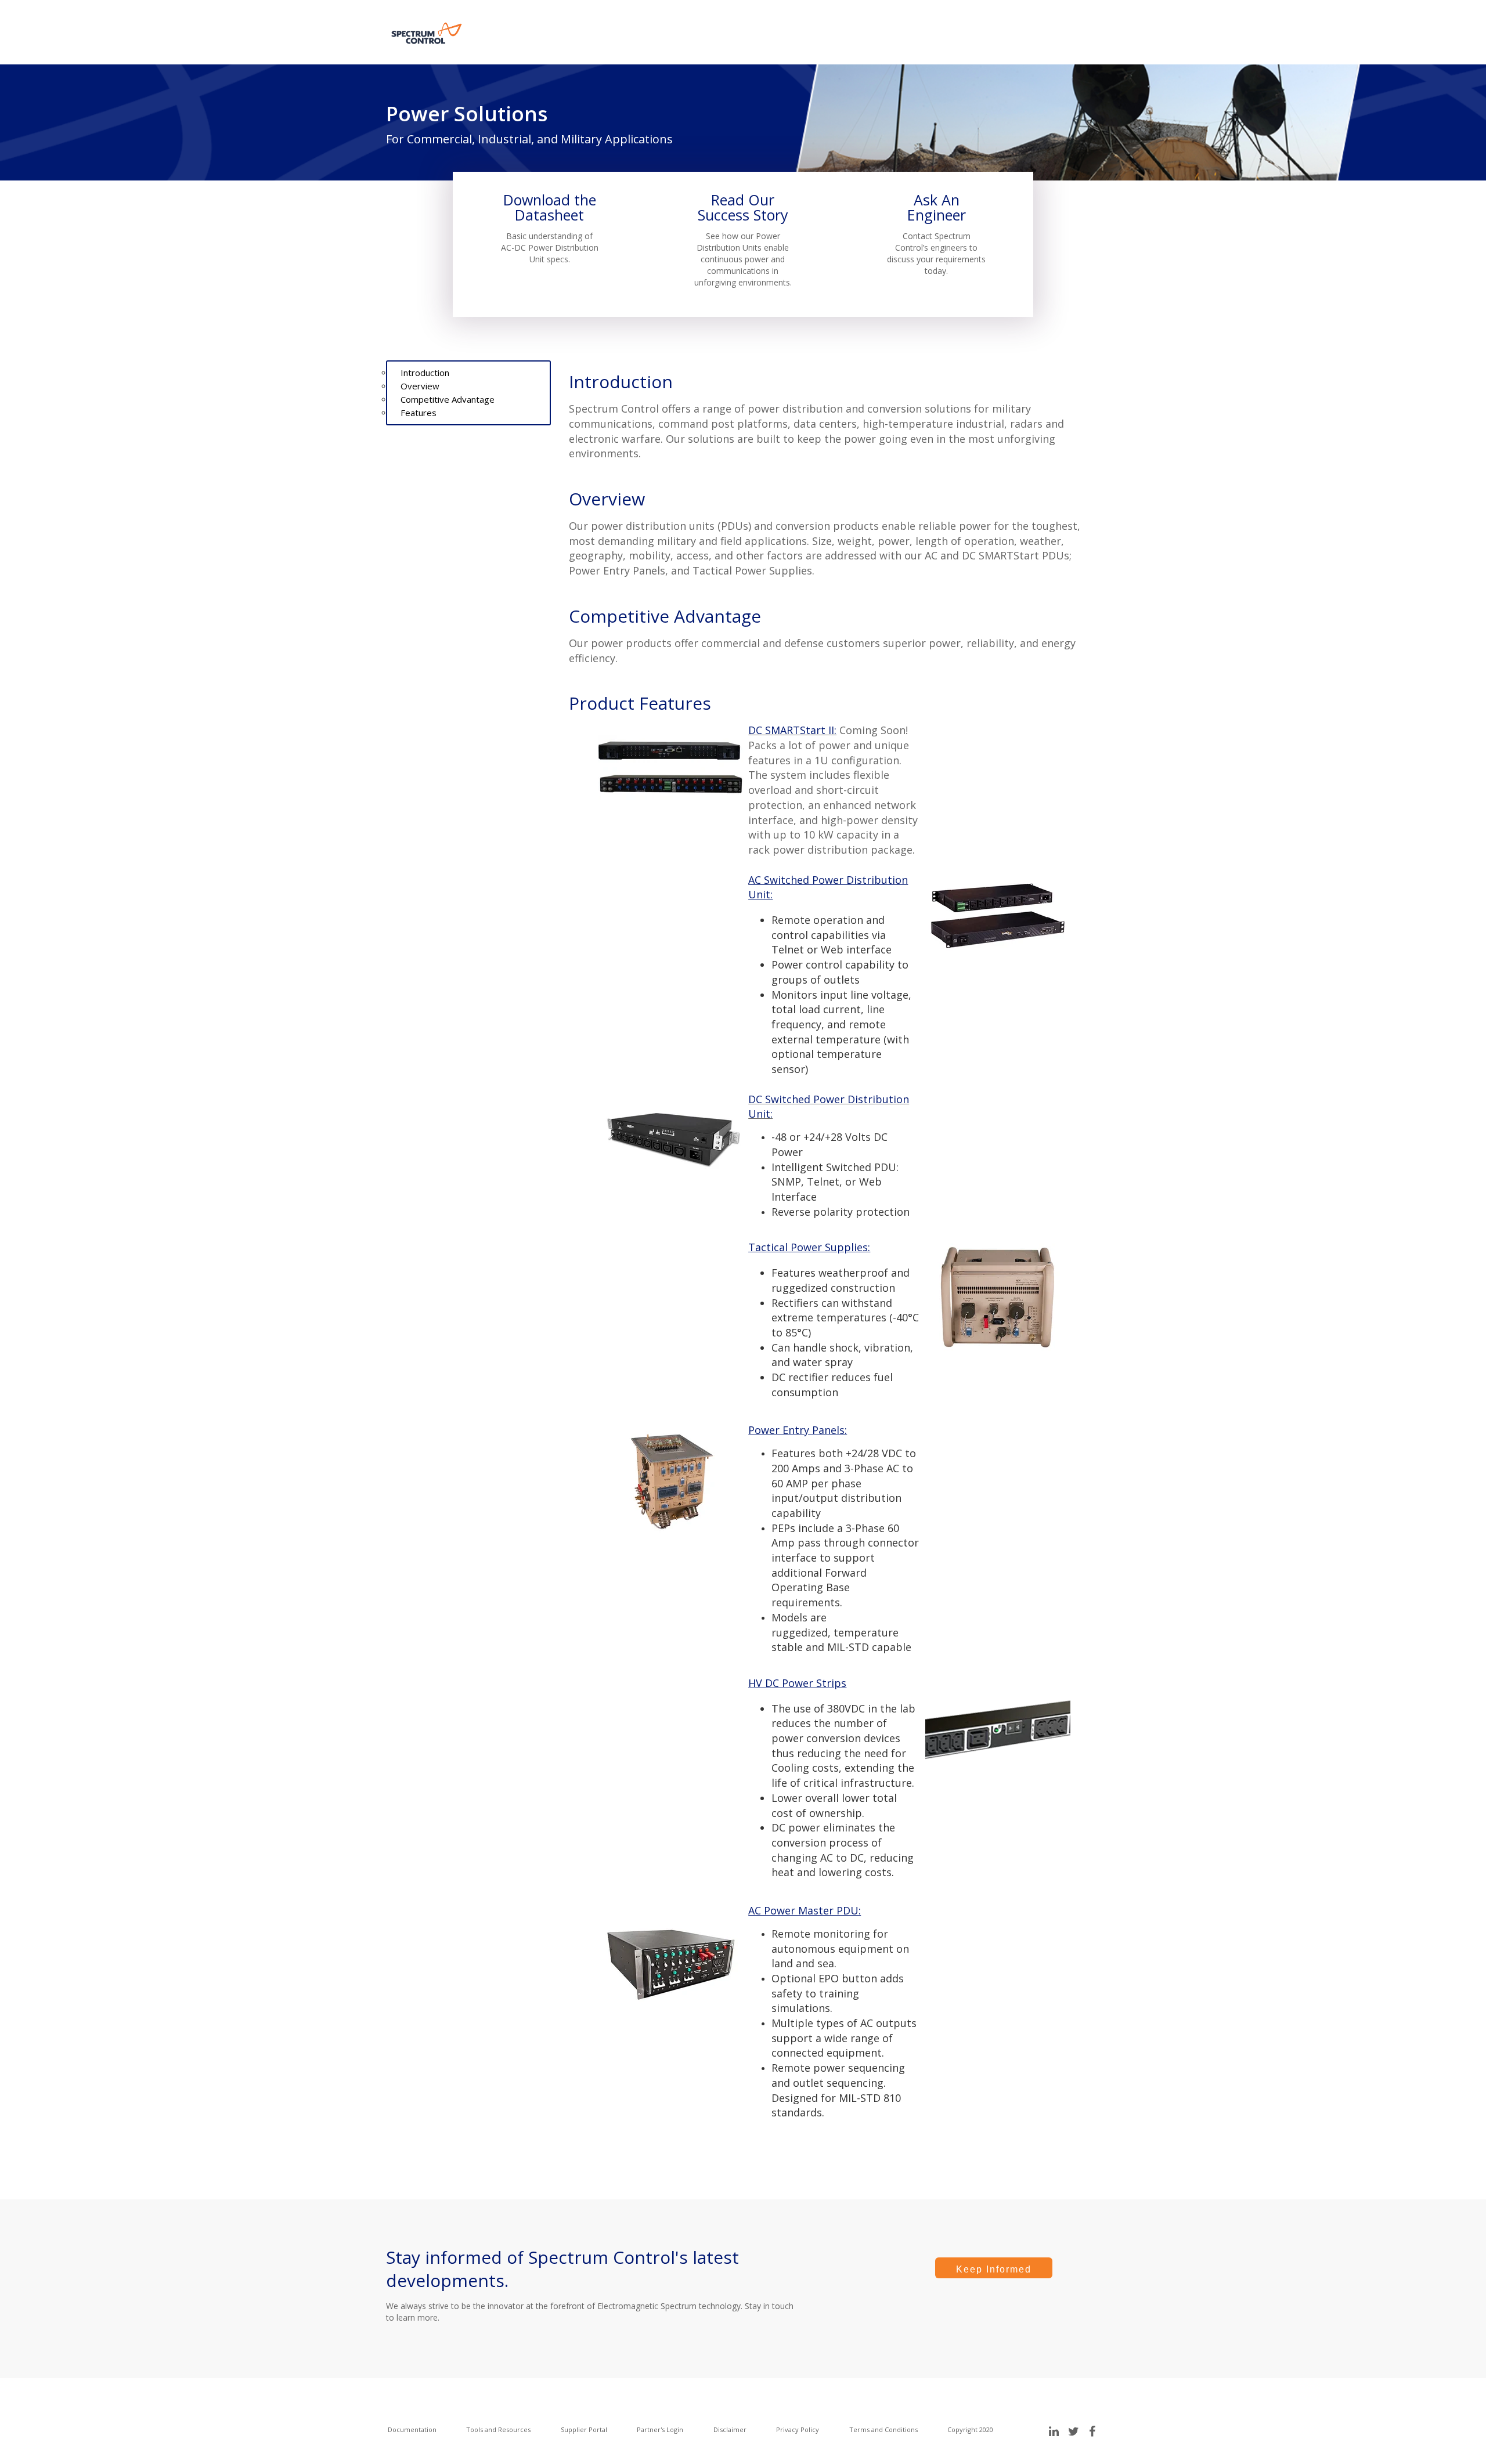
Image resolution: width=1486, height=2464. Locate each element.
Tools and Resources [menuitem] (498, 2429)
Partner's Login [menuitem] (660, 2429)
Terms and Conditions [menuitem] (883, 2429)
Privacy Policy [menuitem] (798, 2429)
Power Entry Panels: (798, 1430)
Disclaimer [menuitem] (730, 2429)
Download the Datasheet (550, 207)
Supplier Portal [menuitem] (584, 2429)
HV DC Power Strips (797, 1683)
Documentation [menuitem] (412, 2429)
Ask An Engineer (937, 207)
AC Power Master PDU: (805, 1910)
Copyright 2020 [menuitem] (970, 2429)
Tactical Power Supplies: (809, 1247)
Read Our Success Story (743, 207)
